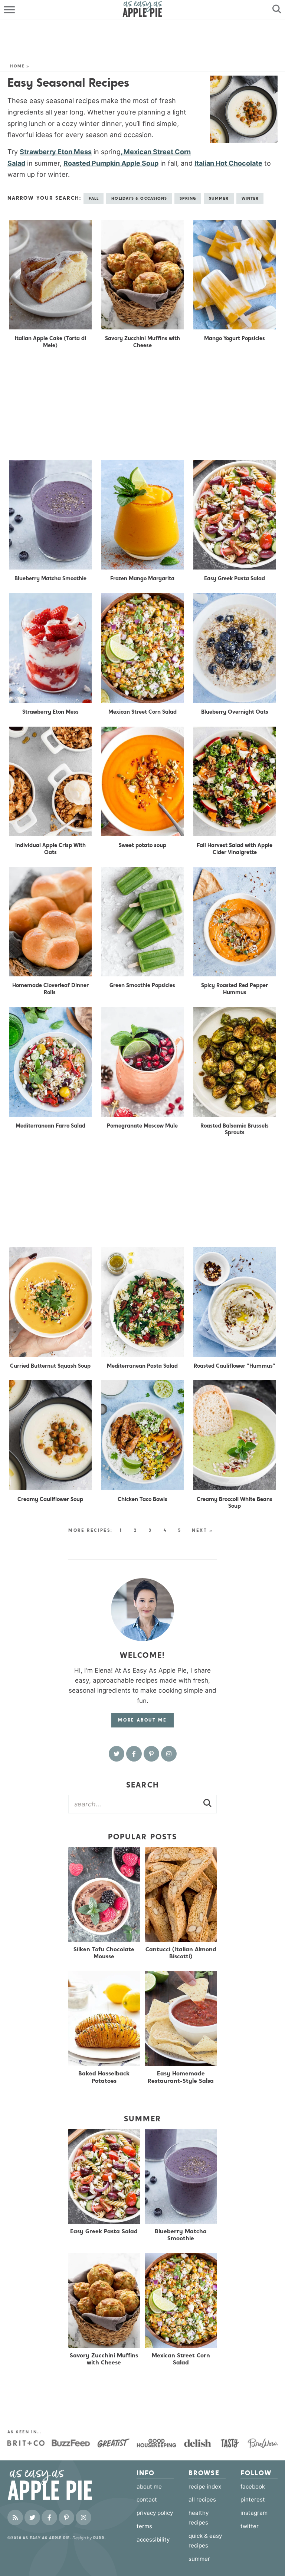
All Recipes (202, 2500)
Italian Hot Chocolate (228, 163)
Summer (219, 198)
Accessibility (153, 2540)
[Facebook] (134, 1754)
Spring (188, 198)
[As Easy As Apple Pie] (59, 2485)
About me (149, 2487)
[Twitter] (117, 1754)
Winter (250, 198)
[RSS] (15, 2517)
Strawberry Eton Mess (56, 152)
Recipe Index (205, 2487)
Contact (147, 2500)
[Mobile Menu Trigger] (10, 10)
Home (17, 66)
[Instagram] (169, 1754)
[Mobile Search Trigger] (275, 10)
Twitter (250, 2526)
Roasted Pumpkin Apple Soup (111, 163)
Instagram (254, 2513)
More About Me (142, 1720)
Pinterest (253, 2500)
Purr (99, 2538)
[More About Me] (142, 1610)
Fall (94, 198)
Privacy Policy (155, 2513)
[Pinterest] (151, 1754)
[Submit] (207, 1804)
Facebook (253, 2487)
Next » (202, 1530)
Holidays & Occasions (139, 198)
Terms (144, 2526)
